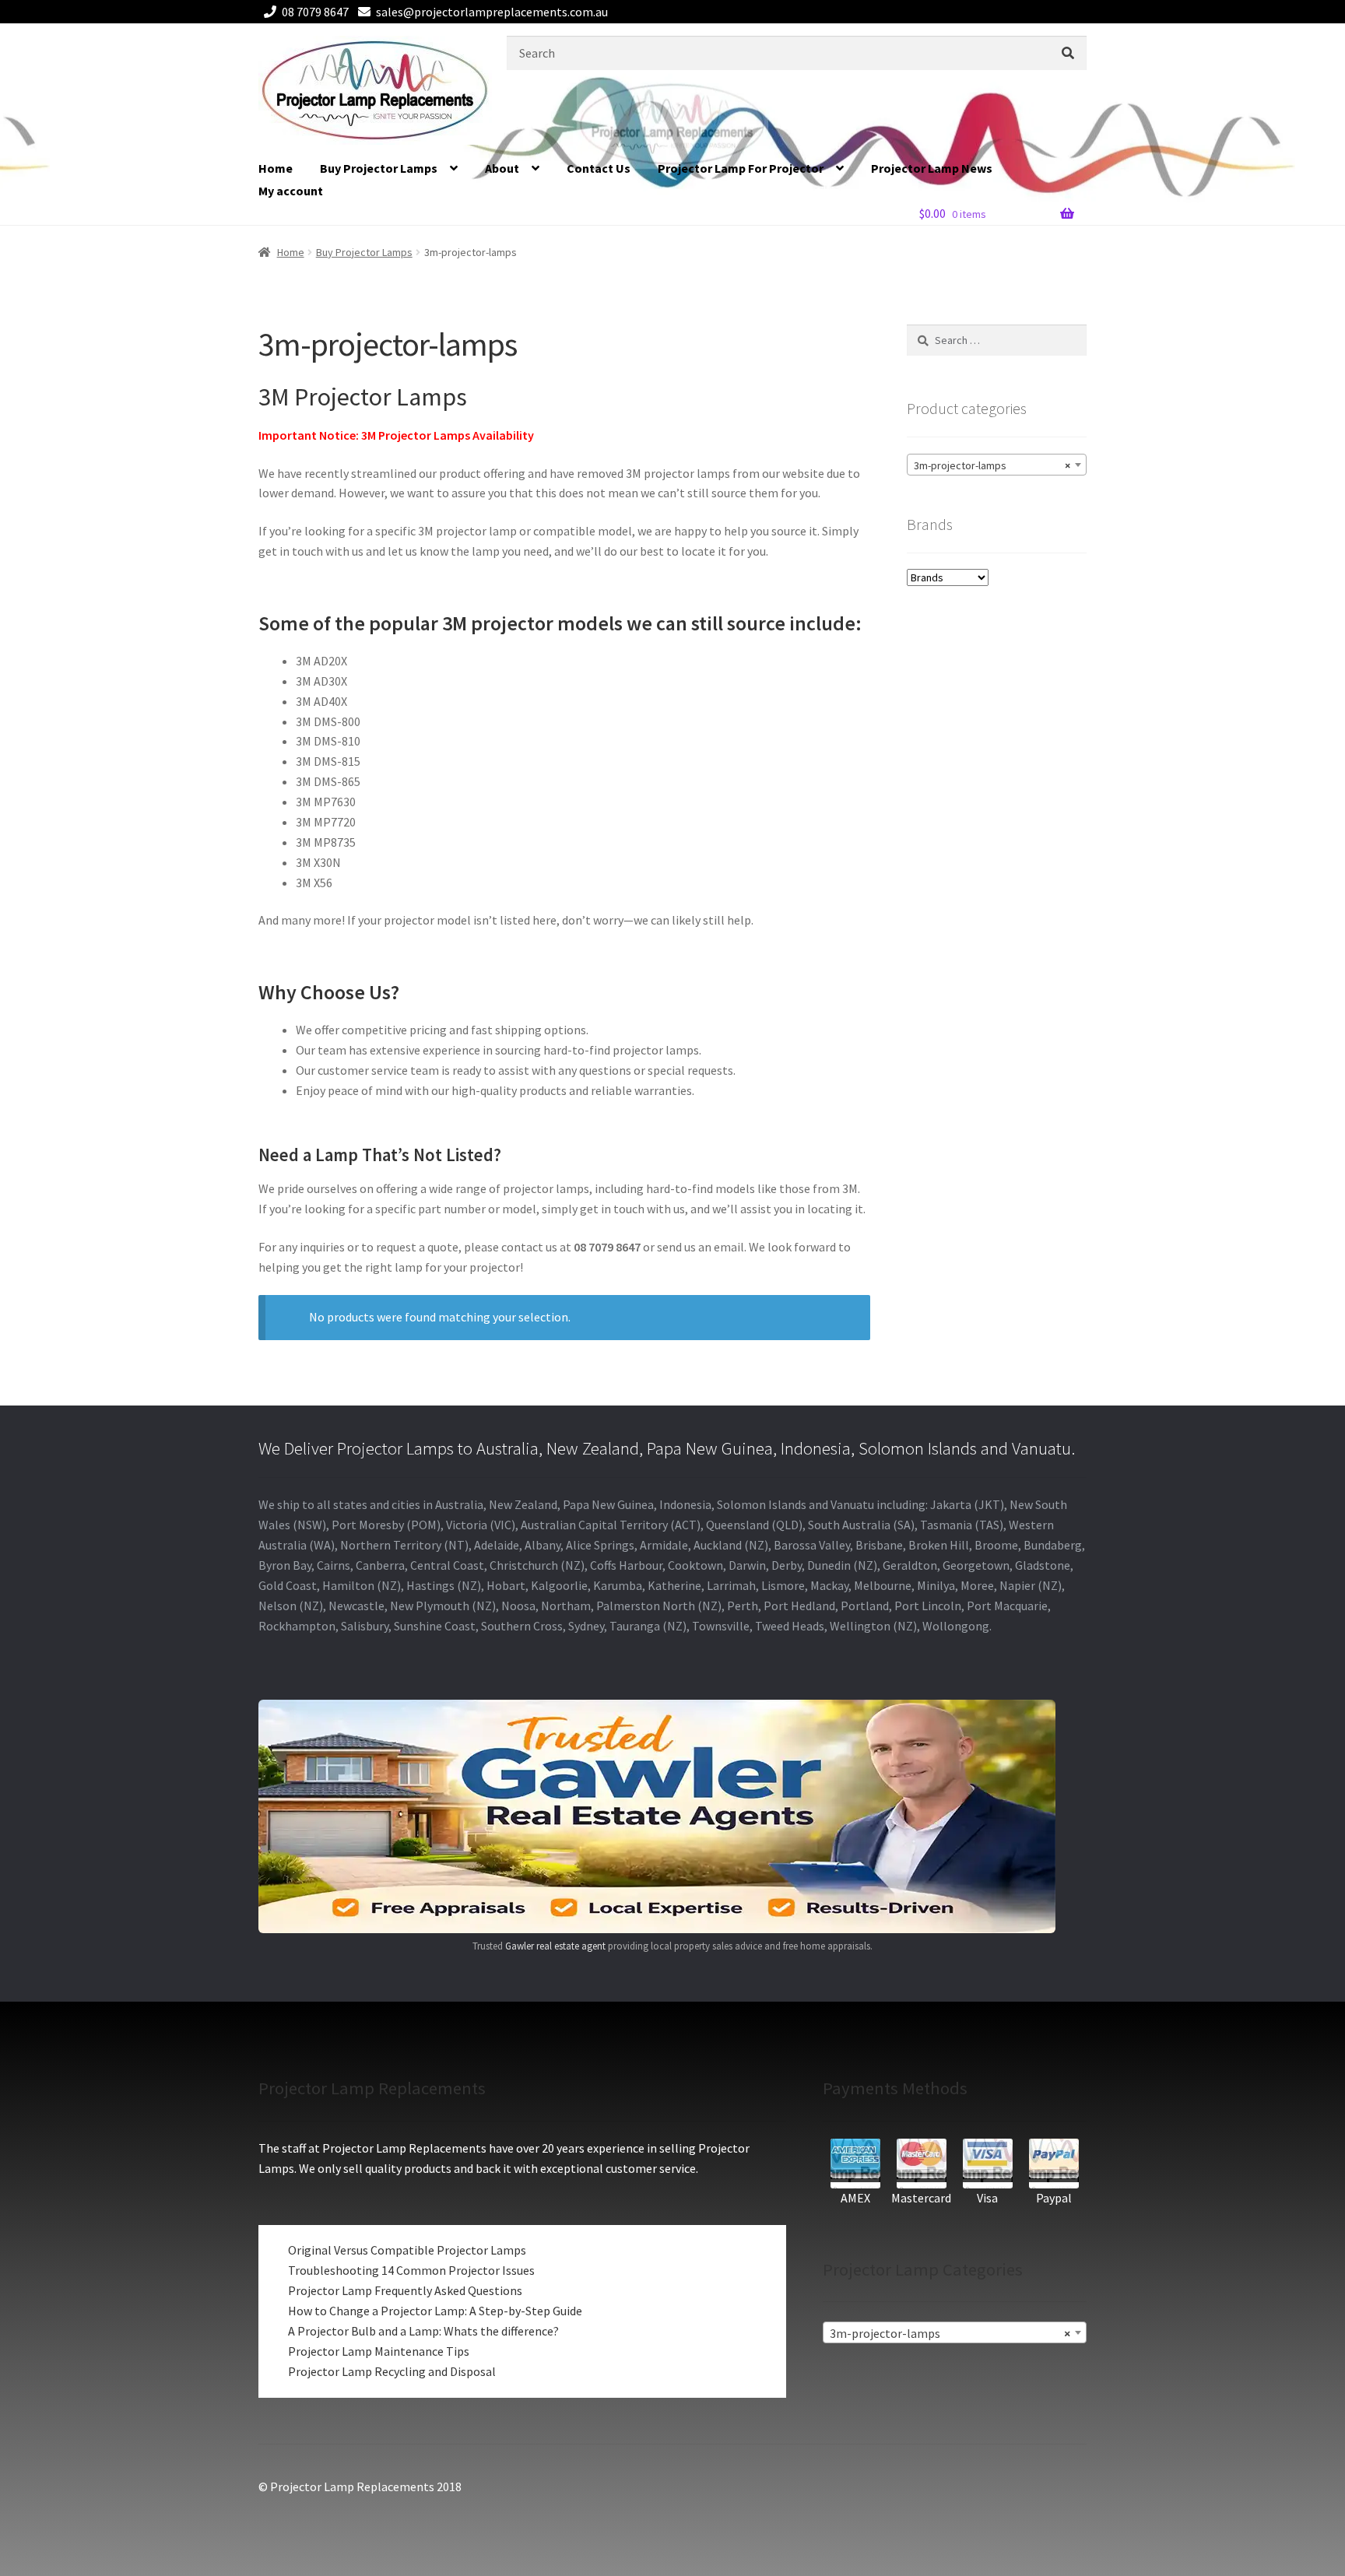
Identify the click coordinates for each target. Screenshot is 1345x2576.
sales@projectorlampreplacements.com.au (492, 12)
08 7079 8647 (315, 12)
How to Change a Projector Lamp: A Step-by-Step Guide (435, 2311)
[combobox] (997, 465)
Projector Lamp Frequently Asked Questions (405, 2290)
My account (291, 191)
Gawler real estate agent (555, 1946)
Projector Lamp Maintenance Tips (379, 2351)
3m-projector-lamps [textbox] (992, 465)
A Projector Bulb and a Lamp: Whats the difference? (423, 2331)
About (502, 168)
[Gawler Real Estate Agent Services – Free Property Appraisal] (672, 1816)
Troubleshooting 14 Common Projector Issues (411, 2270)
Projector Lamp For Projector (741, 168)
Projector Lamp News (932, 168)
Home (276, 168)
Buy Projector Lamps (379, 168)
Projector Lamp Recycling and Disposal (392, 2371)
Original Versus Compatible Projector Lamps (407, 2250)
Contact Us (599, 168)
